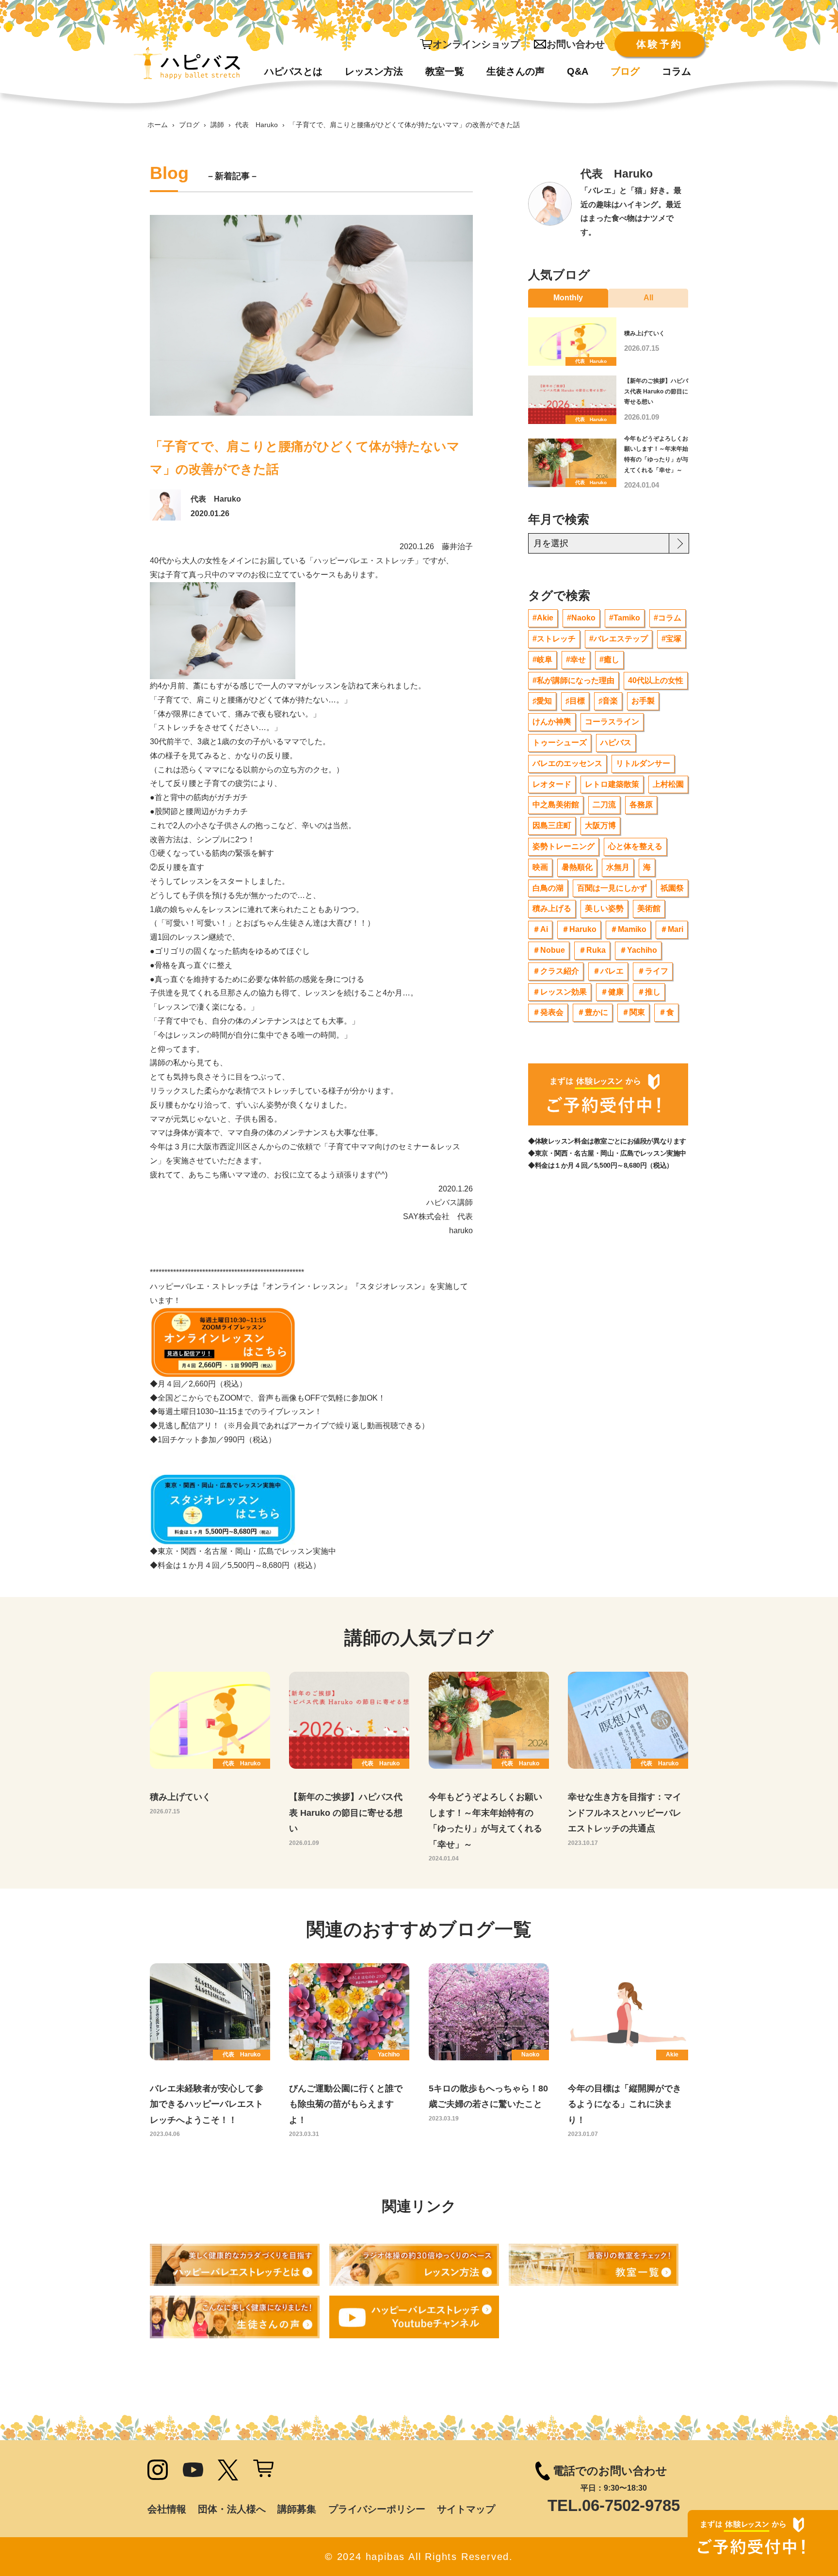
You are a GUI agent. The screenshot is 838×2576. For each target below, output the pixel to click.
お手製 (643, 701)
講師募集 (297, 2509)
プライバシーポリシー (377, 2509)
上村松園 (668, 784)
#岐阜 (542, 660)
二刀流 (604, 805)
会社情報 (167, 2509)
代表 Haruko (257, 125)
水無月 (618, 867)
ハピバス (616, 742)
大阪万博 (600, 825)
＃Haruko (579, 929)
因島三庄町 (552, 825)
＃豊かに (593, 1012)
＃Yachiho (638, 950)
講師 (217, 125)
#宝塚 (671, 639)
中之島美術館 (556, 805)
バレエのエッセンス (567, 763)
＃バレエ (608, 971)
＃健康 (612, 992)
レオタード (552, 784)
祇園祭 (672, 888)
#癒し (609, 660)
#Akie (543, 618)
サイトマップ (466, 2509)
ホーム (158, 125)
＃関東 (633, 1012)
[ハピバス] (187, 63)
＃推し (649, 992)
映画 (540, 867)
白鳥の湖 (548, 888)
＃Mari (672, 929)
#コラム (668, 618)
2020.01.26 (210, 514)
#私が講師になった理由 (573, 680)
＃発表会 (548, 1012)
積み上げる (552, 908)
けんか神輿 (552, 722)
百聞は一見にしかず (612, 888)
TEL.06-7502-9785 (614, 2505)
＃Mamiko (628, 929)
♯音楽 (608, 701)
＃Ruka (592, 950)
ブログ (189, 125)
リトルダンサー (643, 763)
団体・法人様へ (232, 2509)
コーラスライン (612, 722)
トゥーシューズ (560, 742)
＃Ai (540, 929)
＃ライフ (653, 971)
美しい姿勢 (604, 908)
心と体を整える (635, 846)
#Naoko (581, 618)
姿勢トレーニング (564, 846)
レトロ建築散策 (612, 784)
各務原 (641, 805)
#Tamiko (625, 618)
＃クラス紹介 (556, 971)
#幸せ (576, 660)
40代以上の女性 (656, 680)
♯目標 (575, 701)
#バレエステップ (619, 639)
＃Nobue (549, 950)
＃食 (666, 1012)
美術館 (649, 908)
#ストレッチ (554, 639)
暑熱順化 (577, 867)
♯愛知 (542, 701)
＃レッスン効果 (560, 992)
